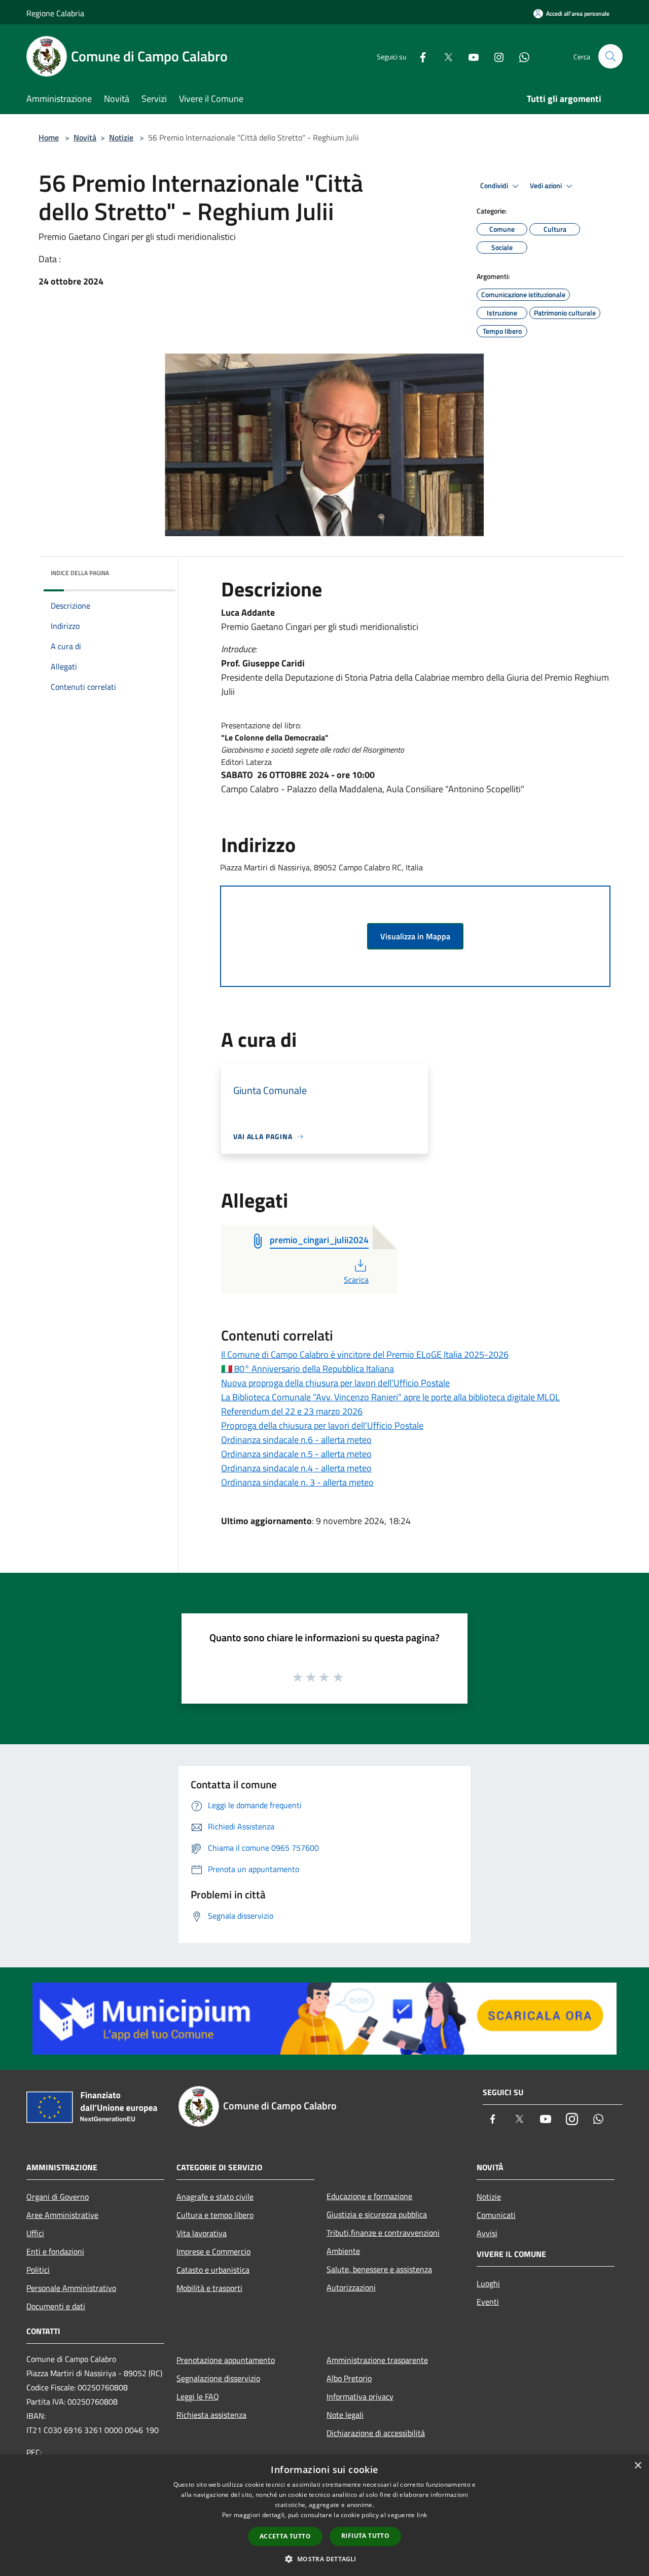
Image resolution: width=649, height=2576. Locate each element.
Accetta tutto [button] (285, 2536)
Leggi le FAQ (198, 2396)
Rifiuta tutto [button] (365, 2536)
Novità (85, 137)
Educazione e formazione (369, 2196)
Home (49, 137)
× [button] (638, 2466)
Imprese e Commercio (213, 2251)
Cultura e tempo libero (215, 2215)
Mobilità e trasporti (209, 2288)
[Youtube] (470, 56)
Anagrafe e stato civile (215, 2197)
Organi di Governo (58, 2197)
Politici (38, 2270)
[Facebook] (419, 56)
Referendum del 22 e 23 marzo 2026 (292, 1411)
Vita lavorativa (202, 2233)
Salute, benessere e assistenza (379, 2269)
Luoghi (488, 2283)
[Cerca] (610, 56)
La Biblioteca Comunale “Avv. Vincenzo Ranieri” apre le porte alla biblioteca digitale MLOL (390, 1397)
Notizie (121, 137)
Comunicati (496, 2215)
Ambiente (343, 2251)
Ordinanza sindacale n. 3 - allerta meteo (297, 1482)
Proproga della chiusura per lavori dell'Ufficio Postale (322, 1425)
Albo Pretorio (349, 2378)
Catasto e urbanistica (213, 2270)
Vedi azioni (547, 186)
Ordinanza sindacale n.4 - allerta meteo (296, 1468)
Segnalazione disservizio (218, 2378)
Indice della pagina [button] (80, 573)
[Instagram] (495, 56)
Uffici (35, 2233)
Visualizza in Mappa (415, 936)
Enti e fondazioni (55, 2251)
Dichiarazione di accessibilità (376, 2433)
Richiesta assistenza (211, 2415)
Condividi (495, 186)
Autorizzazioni (351, 2287)
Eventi (488, 2302)
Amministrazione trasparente (377, 2360)
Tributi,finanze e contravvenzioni (383, 2233)
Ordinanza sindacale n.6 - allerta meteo (296, 1440)
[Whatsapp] (520, 56)
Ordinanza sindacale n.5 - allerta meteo (296, 1454)
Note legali (345, 2415)
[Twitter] (444, 56)
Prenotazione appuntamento (226, 2360)
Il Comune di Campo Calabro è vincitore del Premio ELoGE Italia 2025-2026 (365, 1354)
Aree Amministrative (62, 2215)
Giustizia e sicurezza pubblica (377, 2214)
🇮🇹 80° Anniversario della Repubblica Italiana (308, 1369)
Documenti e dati (56, 2306)
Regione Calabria (55, 13)
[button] (324, 2559)
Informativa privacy (360, 2396)
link (422, 2515)
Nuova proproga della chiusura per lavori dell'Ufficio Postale (335, 1383)
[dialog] (324, 2515)
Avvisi (487, 2233)
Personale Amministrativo (71, 2288)
